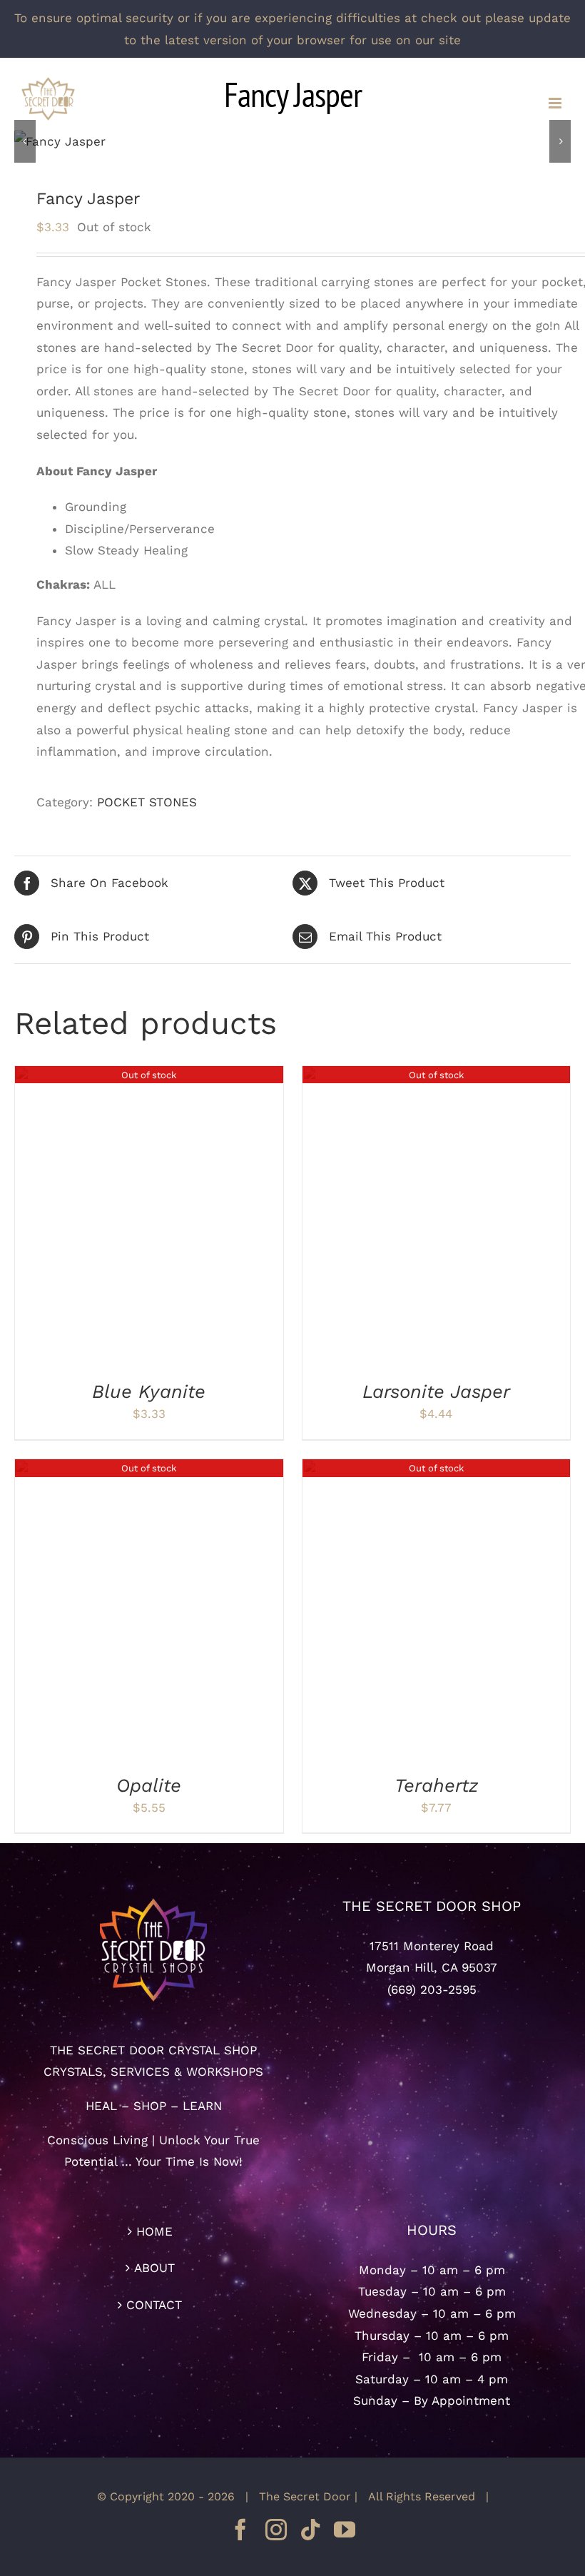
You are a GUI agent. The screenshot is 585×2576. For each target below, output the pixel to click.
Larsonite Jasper (436, 1391)
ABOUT (154, 2268)
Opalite (149, 1785)
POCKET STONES (147, 802)
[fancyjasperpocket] (292, 142)
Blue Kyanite (149, 1391)
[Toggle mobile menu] (556, 103)
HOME (154, 2231)
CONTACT (154, 2305)
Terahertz (436, 1785)
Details (149, 1219)
